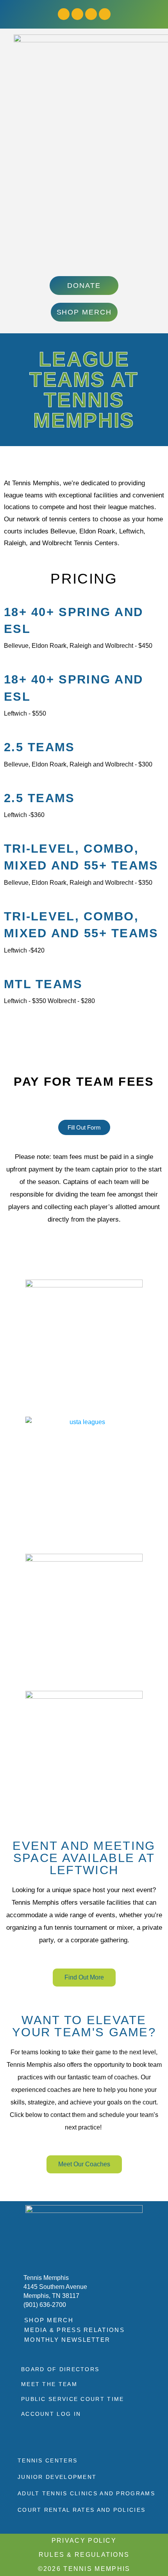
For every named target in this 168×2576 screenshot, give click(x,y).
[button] (84, 260)
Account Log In (51, 2414)
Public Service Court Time (73, 2399)
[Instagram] (77, 14)
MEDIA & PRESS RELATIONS (74, 2330)
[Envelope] (105, 14)
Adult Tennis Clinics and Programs (86, 2493)
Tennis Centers (47, 2460)
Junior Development (57, 2477)
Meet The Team (49, 2384)
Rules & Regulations (84, 2555)
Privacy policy (84, 2541)
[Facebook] (64, 14)
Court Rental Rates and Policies (81, 2510)
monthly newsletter (67, 2340)
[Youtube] (91, 14)
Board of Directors (60, 2369)
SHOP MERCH (49, 2320)
